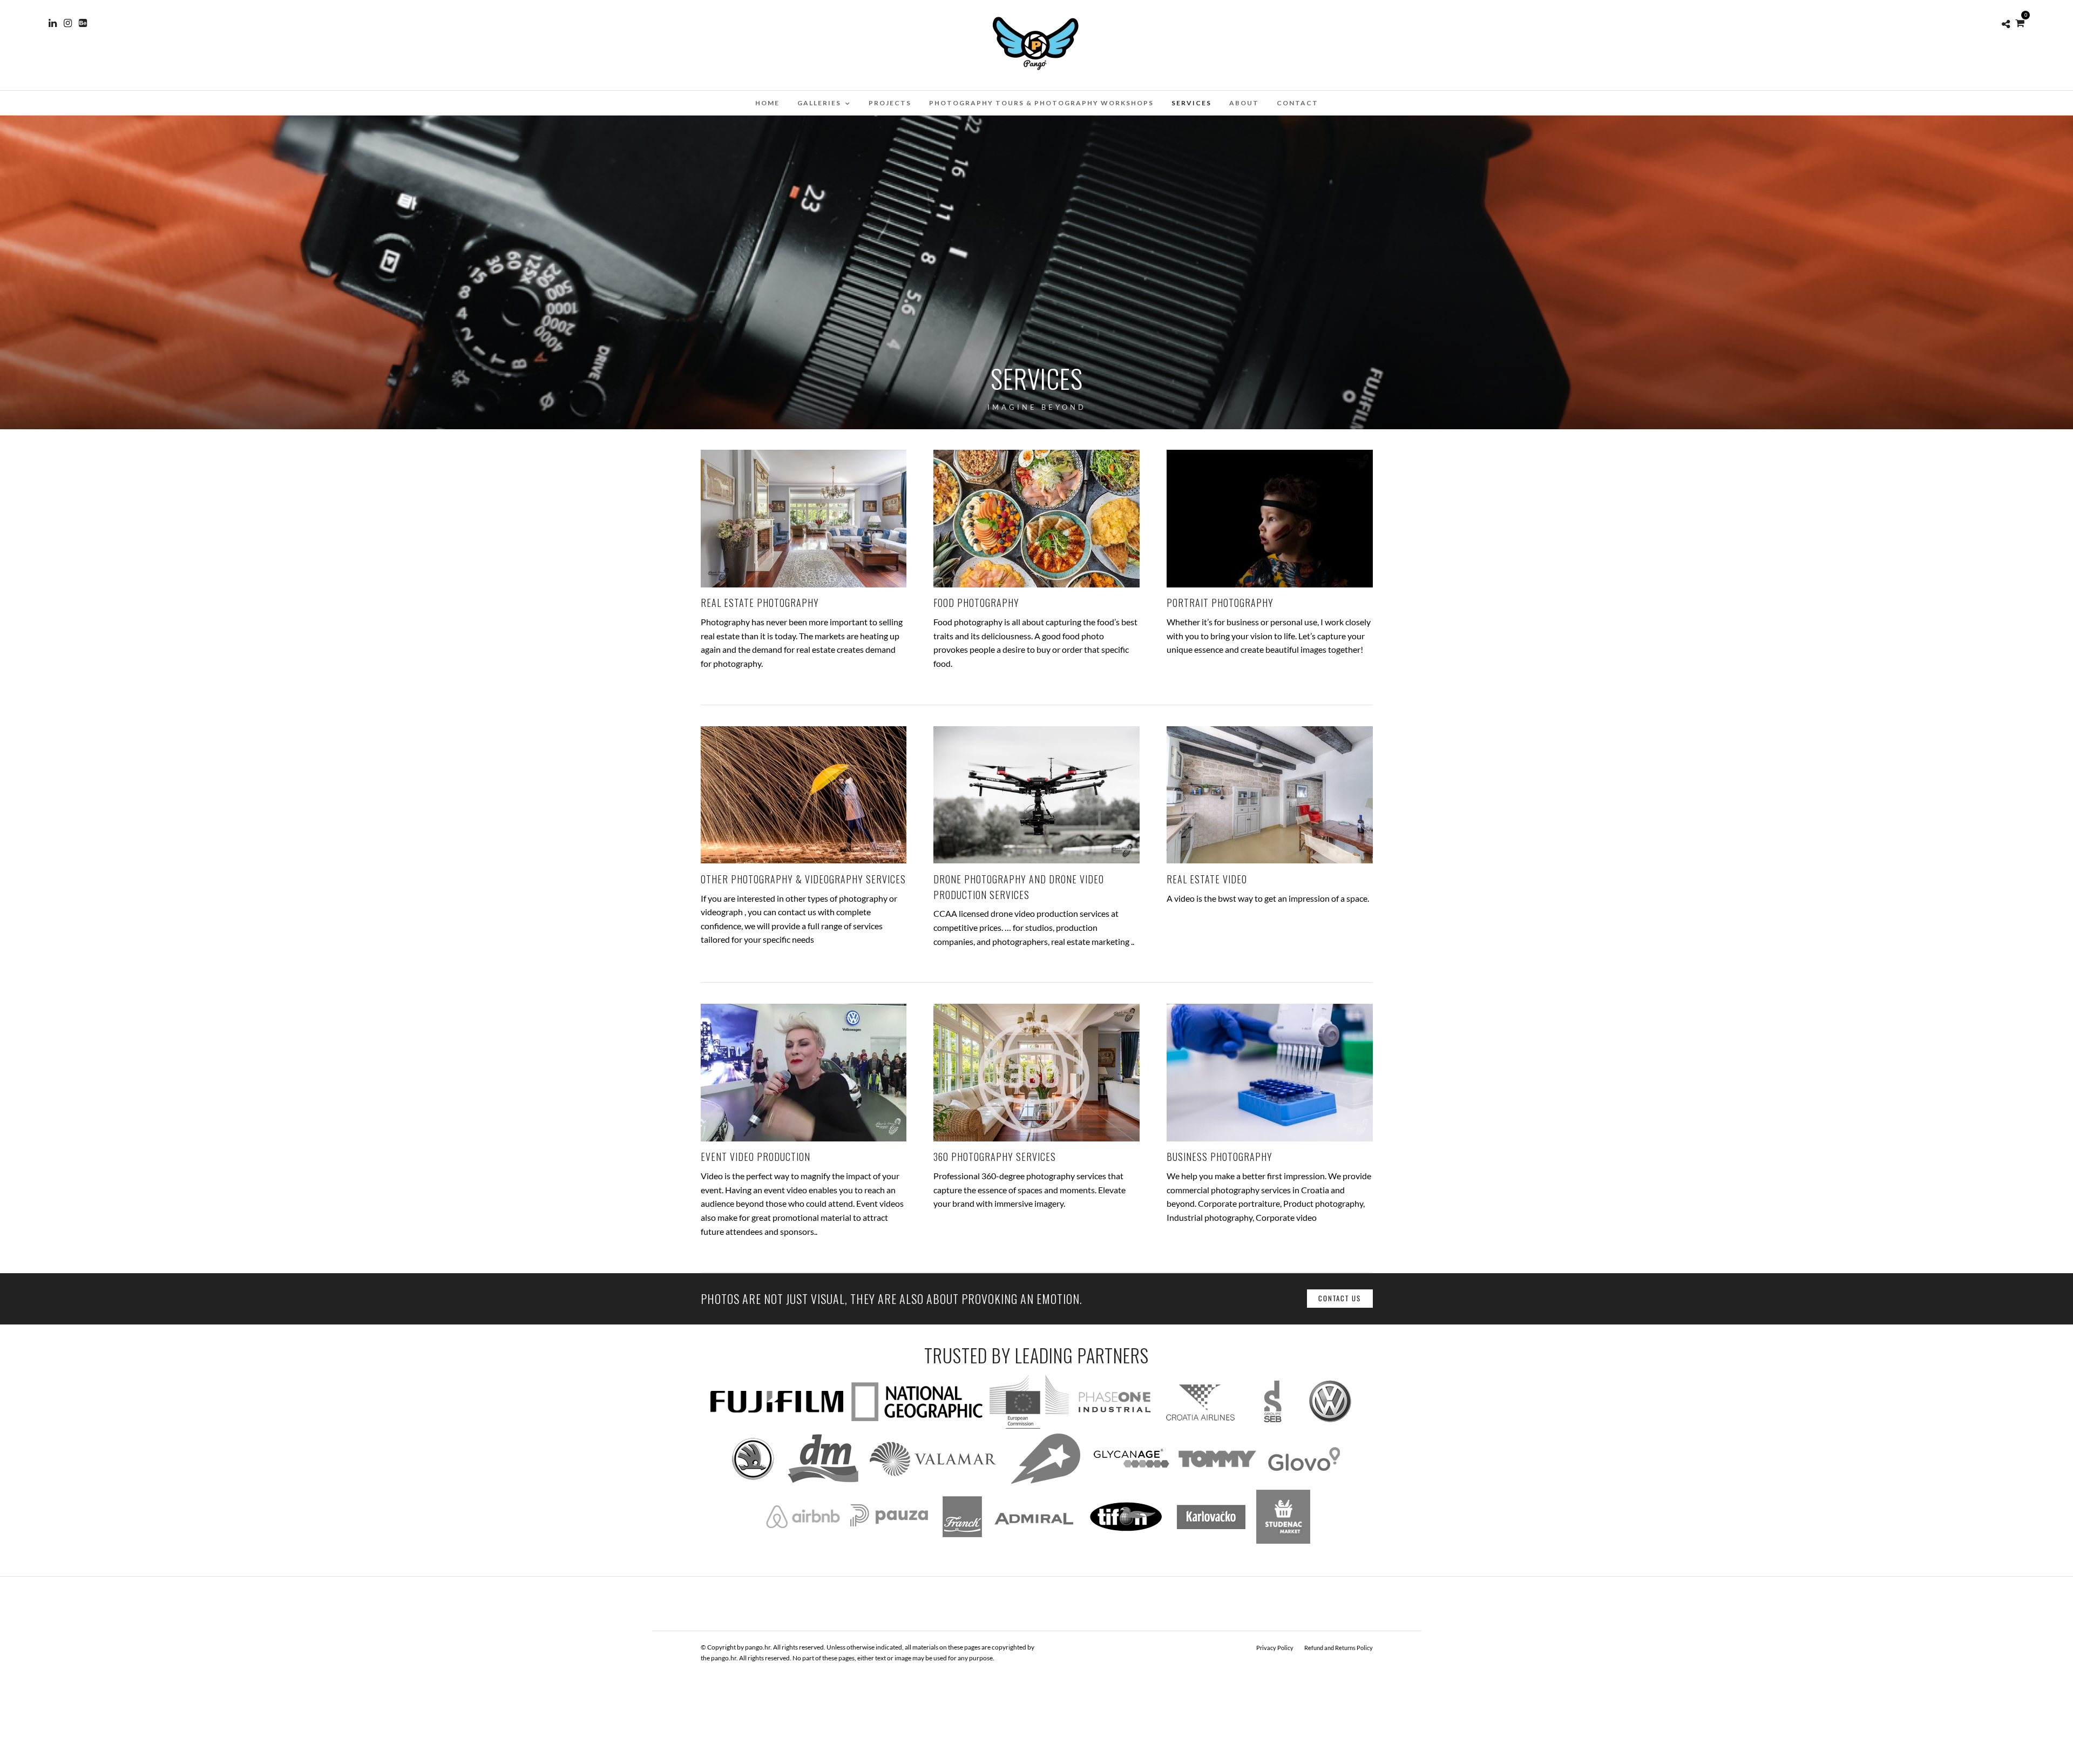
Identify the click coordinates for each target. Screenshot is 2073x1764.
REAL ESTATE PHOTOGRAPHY (760, 603)
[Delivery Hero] (1046, 1482)
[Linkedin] (53, 23)
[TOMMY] (1217, 1482)
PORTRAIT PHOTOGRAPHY (1220, 603)
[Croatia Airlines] (1200, 1425)
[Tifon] (1126, 1540)
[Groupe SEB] (1272, 1425)
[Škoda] (752, 1482)
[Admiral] (1034, 1540)
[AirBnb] (803, 1540)
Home (767, 103)
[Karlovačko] (1211, 1540)
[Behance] (83, 23)
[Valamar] (933, 1482)
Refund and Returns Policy (1339, 1648)
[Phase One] (1114, 1425)
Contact (1298, 103)
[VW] (1331, 1425)
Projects (890, 103)
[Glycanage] (1132, 1482)
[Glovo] (1304, 1482)
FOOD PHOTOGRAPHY (976, 603)
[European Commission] (1029, 1425)
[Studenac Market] (1283, 1540)
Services (1191, 103)
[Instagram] (68, 23)
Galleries (819, 103)
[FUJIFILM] (777, 1425)
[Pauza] (890, 1540)
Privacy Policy (1275, 1648)
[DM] (822, 1482)
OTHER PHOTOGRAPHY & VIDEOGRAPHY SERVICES (803, 879)
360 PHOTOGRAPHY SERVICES (995, 1157)
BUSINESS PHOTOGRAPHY (1220, 1157)
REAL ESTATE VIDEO (1207, 879)
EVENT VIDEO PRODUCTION (756, 1157)
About (1244, 103)
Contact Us (1340, 1298)
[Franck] (962, 1540)
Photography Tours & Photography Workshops (1041, 103)
